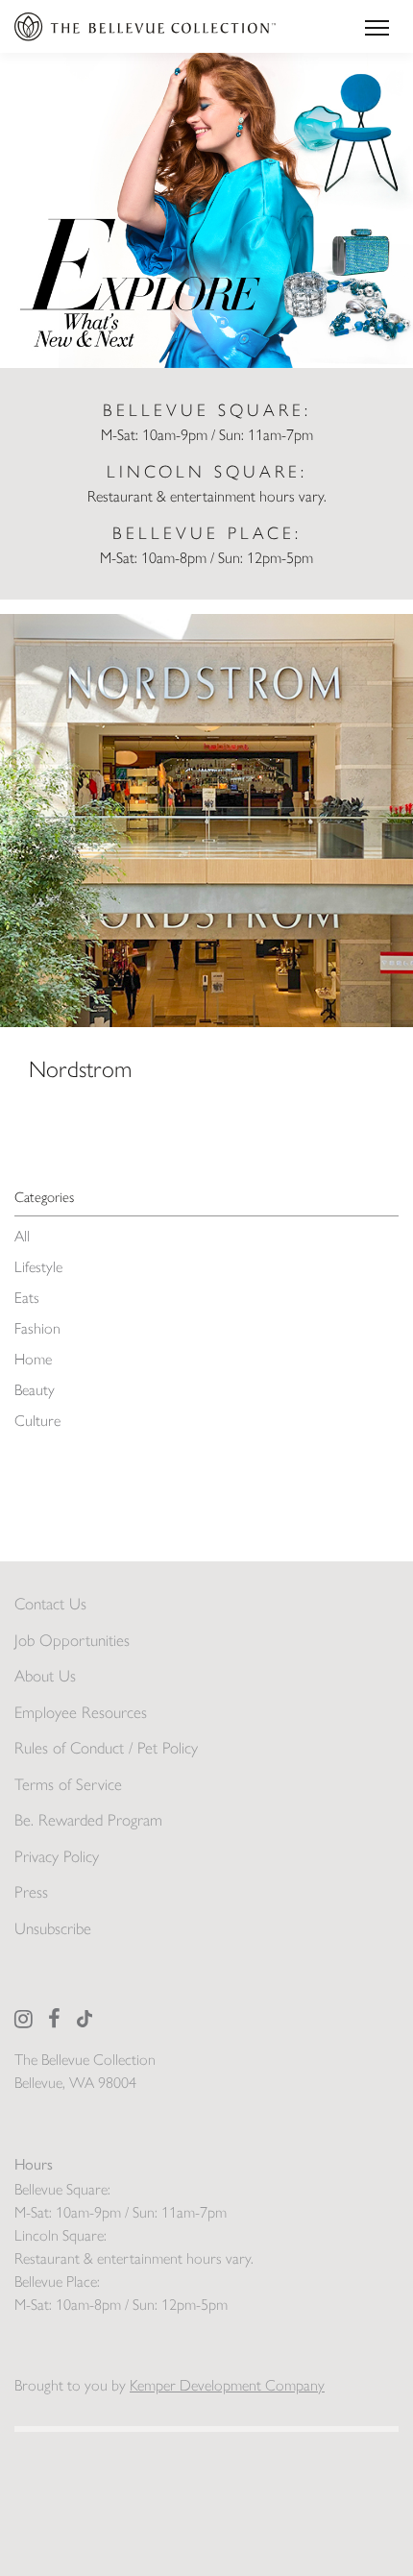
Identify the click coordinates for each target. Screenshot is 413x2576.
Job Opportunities (72, 1640)
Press (31, 1892)
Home (33, 1359)
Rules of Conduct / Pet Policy (106, 1748)
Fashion (37, 1328)
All (22, 1236)
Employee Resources (81, 1712)
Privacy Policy (57, 1856)
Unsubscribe (53, 1928)
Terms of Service (68, 1784)
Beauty (35, 1390)
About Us (45, 1676)
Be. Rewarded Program (88, 1820)
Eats (27, 1298)
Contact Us (50, 1604)
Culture (37, 1421)
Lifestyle (38, 1267)
